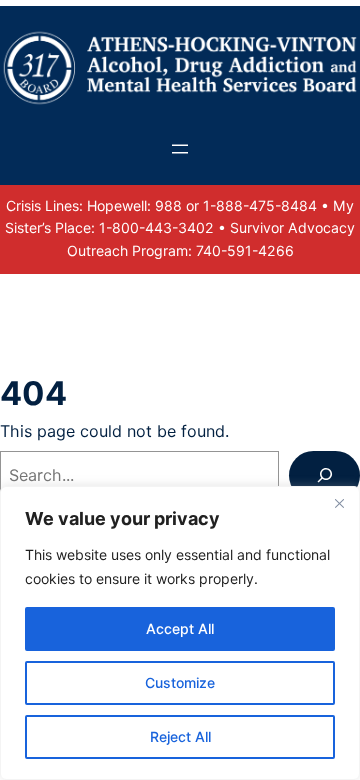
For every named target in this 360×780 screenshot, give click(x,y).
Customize (180, 682)
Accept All (180, 628)
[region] (180, 633)
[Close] (339, 503)
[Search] (324, 475)
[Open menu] (180, 149)
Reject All (180, 736)
